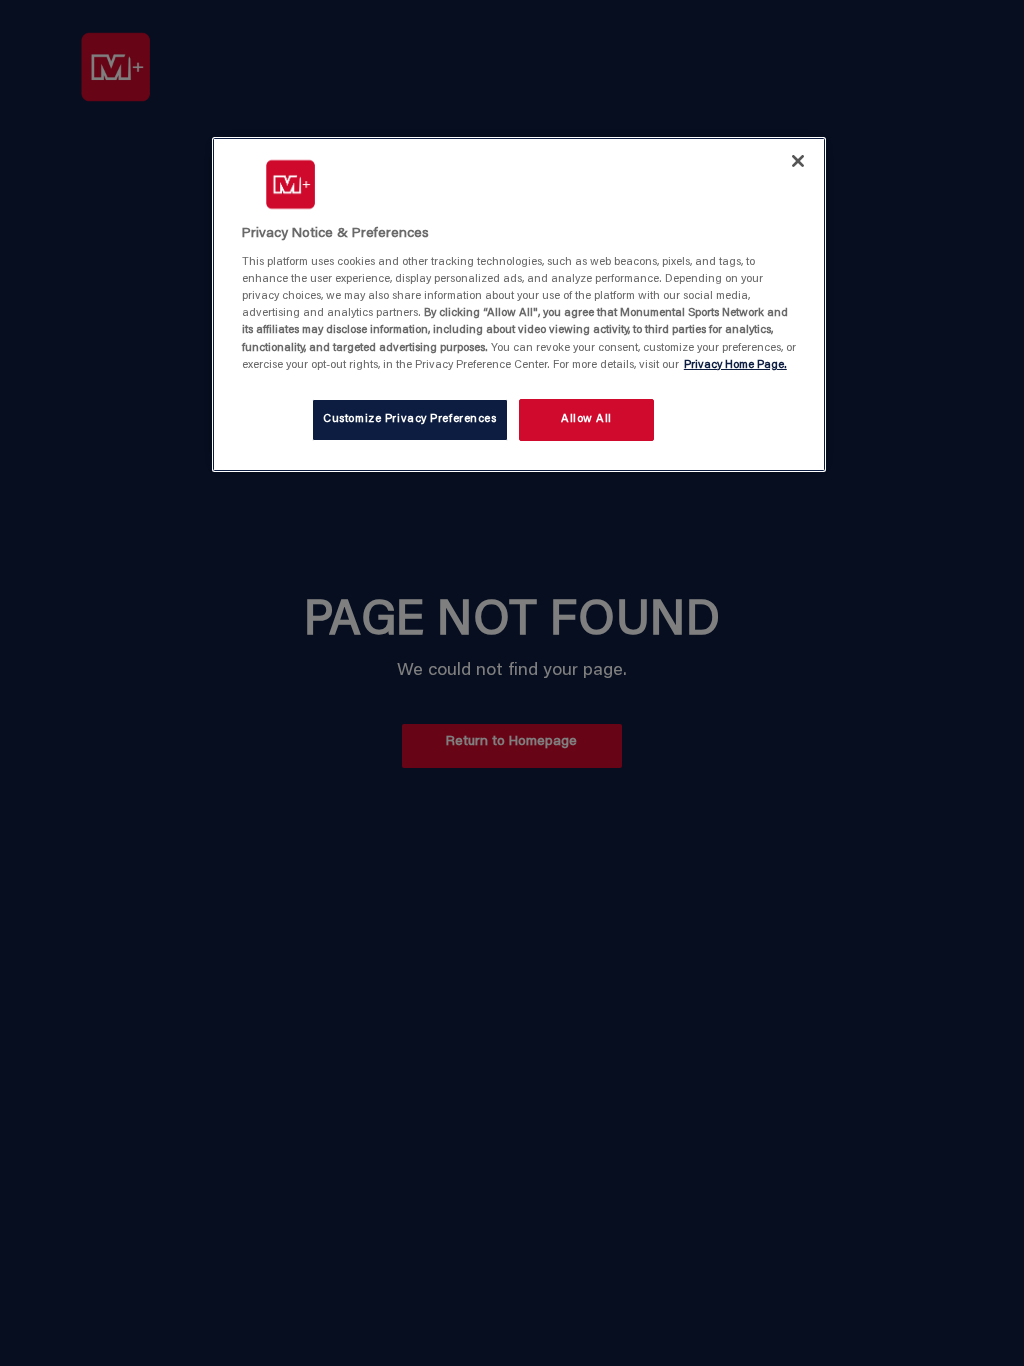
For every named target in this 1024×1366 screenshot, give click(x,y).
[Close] (798, 161)
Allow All (586, 419)
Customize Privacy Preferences (410, 419)
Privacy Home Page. (735, 365)
